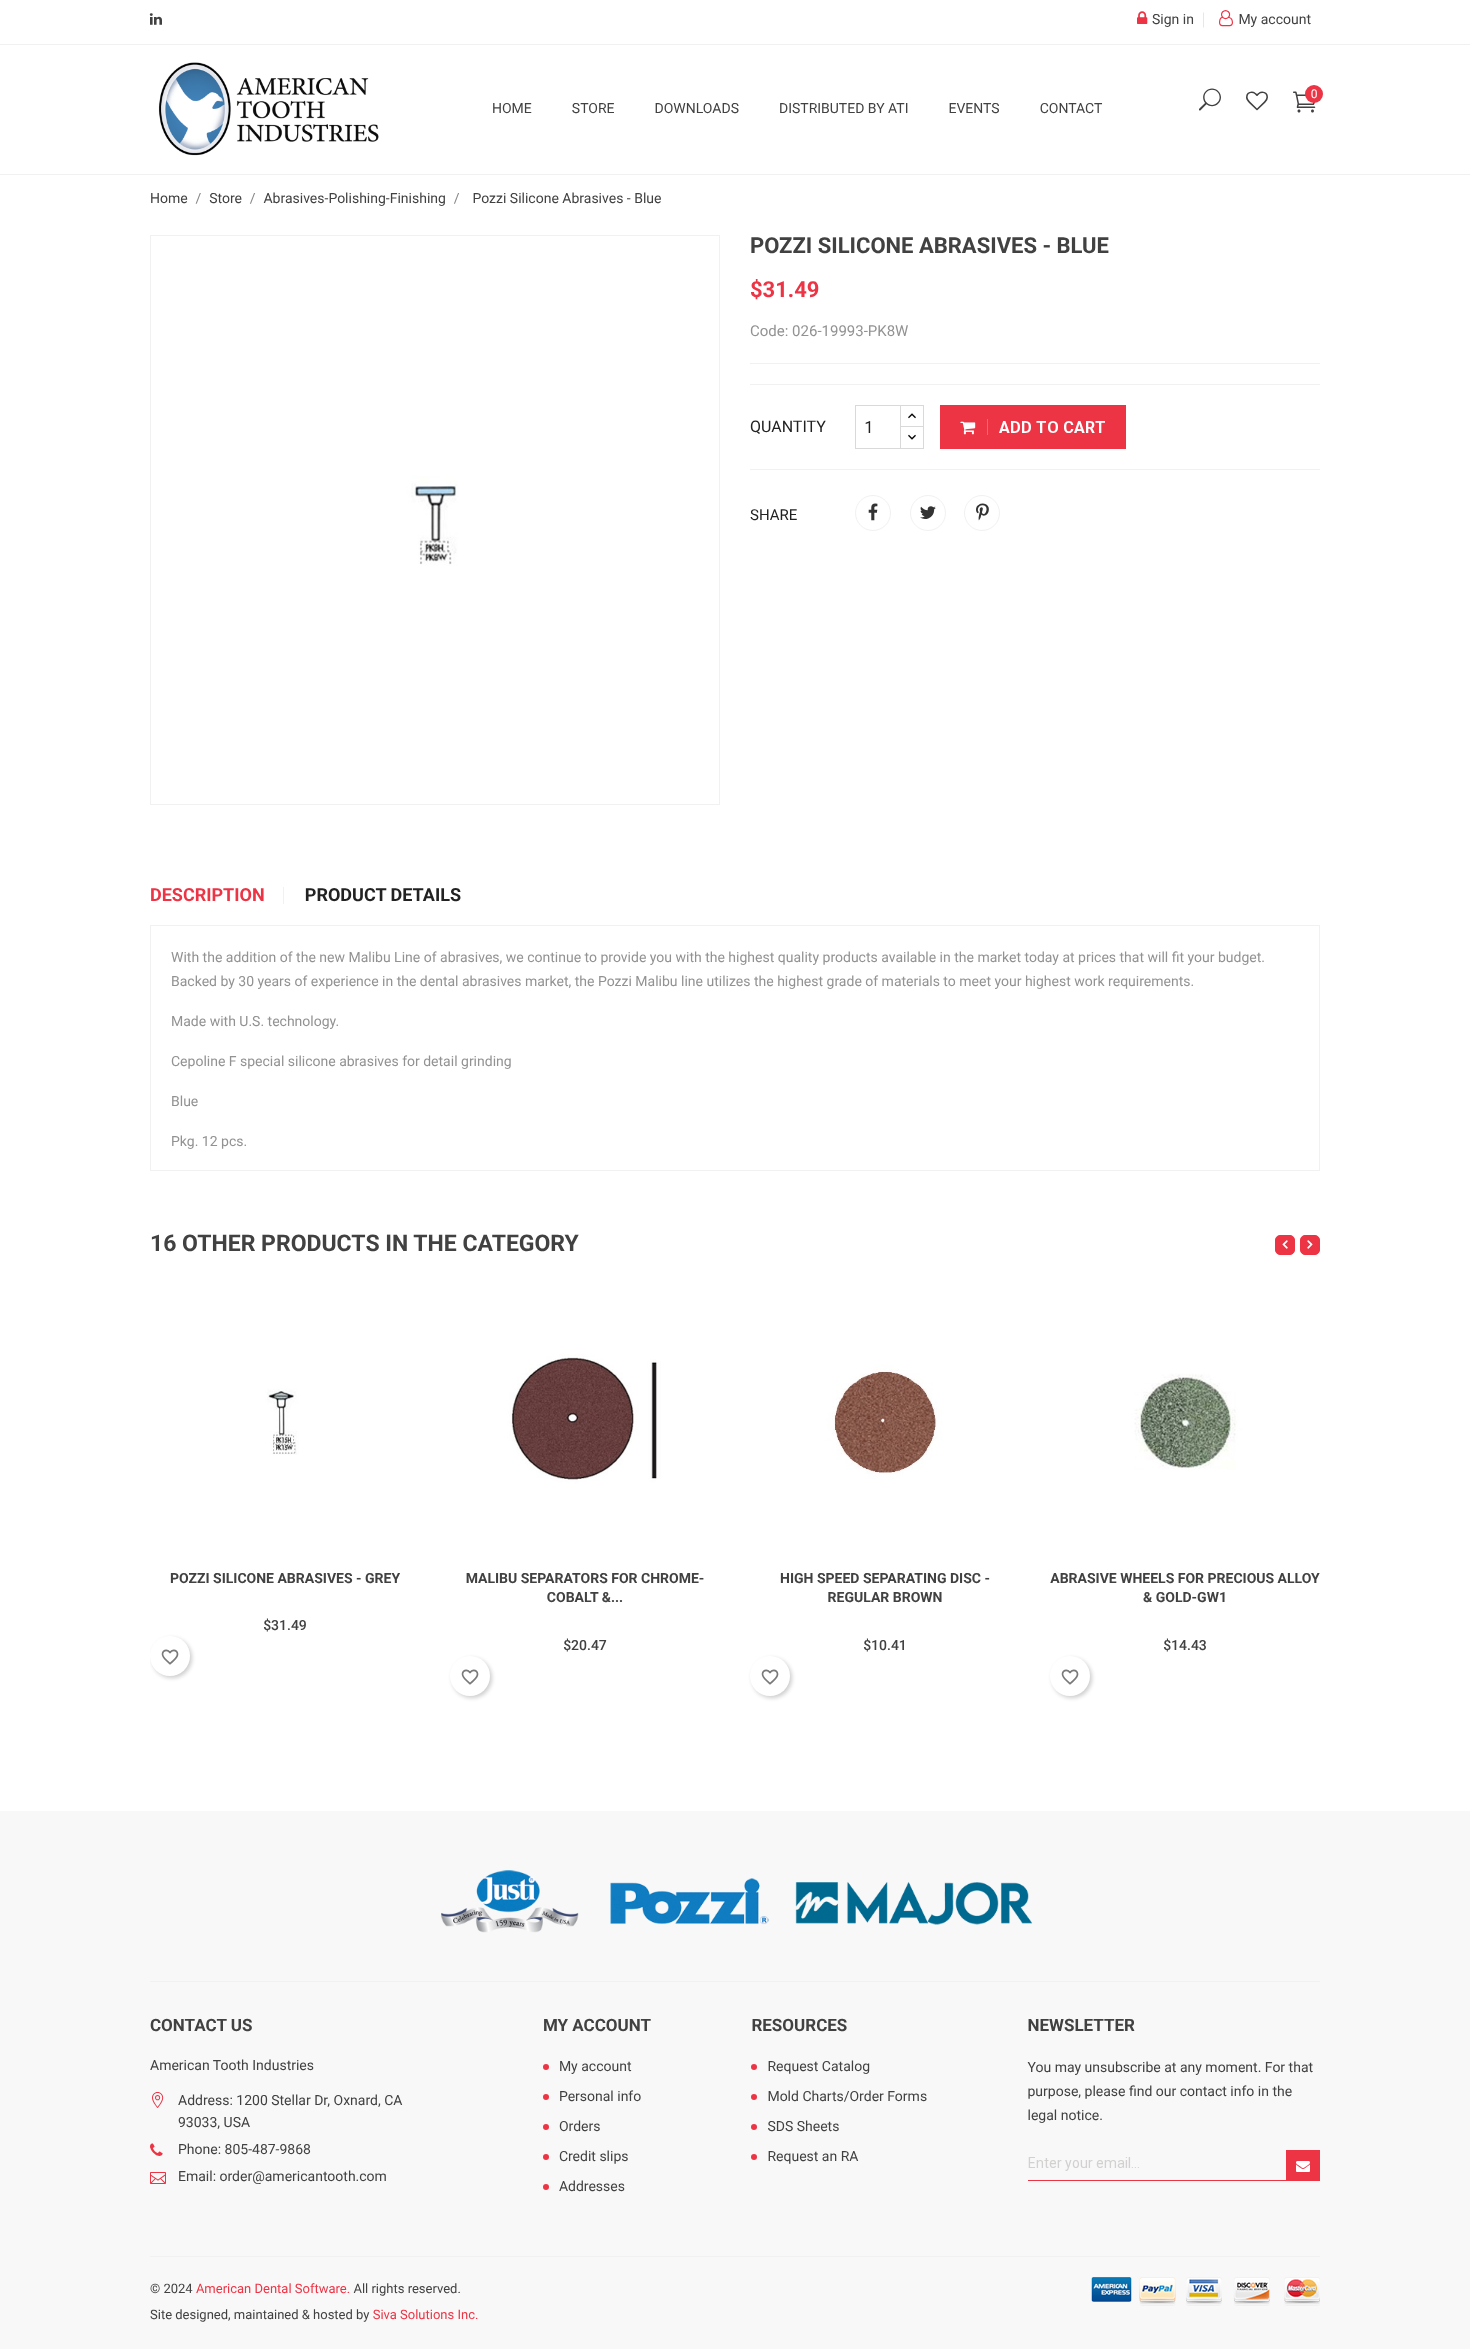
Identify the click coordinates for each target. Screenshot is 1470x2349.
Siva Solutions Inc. (426, 2315)
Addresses (592, 2187)
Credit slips (594, 2157)
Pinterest (982, 513)
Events (973, 109)
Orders (580, 2127)
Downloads (697, 109)
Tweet (928, 513)
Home (512, 109)
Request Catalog (818, 2067)
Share (873, 513)
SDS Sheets (803, 2127)
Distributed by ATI (844, 109)
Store (593, 109)
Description (207, 896)
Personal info (600, 2097)
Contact (1071, 109)
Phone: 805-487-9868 (244, 2150)
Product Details (383, 896)
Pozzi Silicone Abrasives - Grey (285, 1579)
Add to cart (1050, 427)
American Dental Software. (273, 2289)
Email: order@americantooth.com (282, 2177)
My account (597, 2026)
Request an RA (812, 2157)
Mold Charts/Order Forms (847, 2097)
